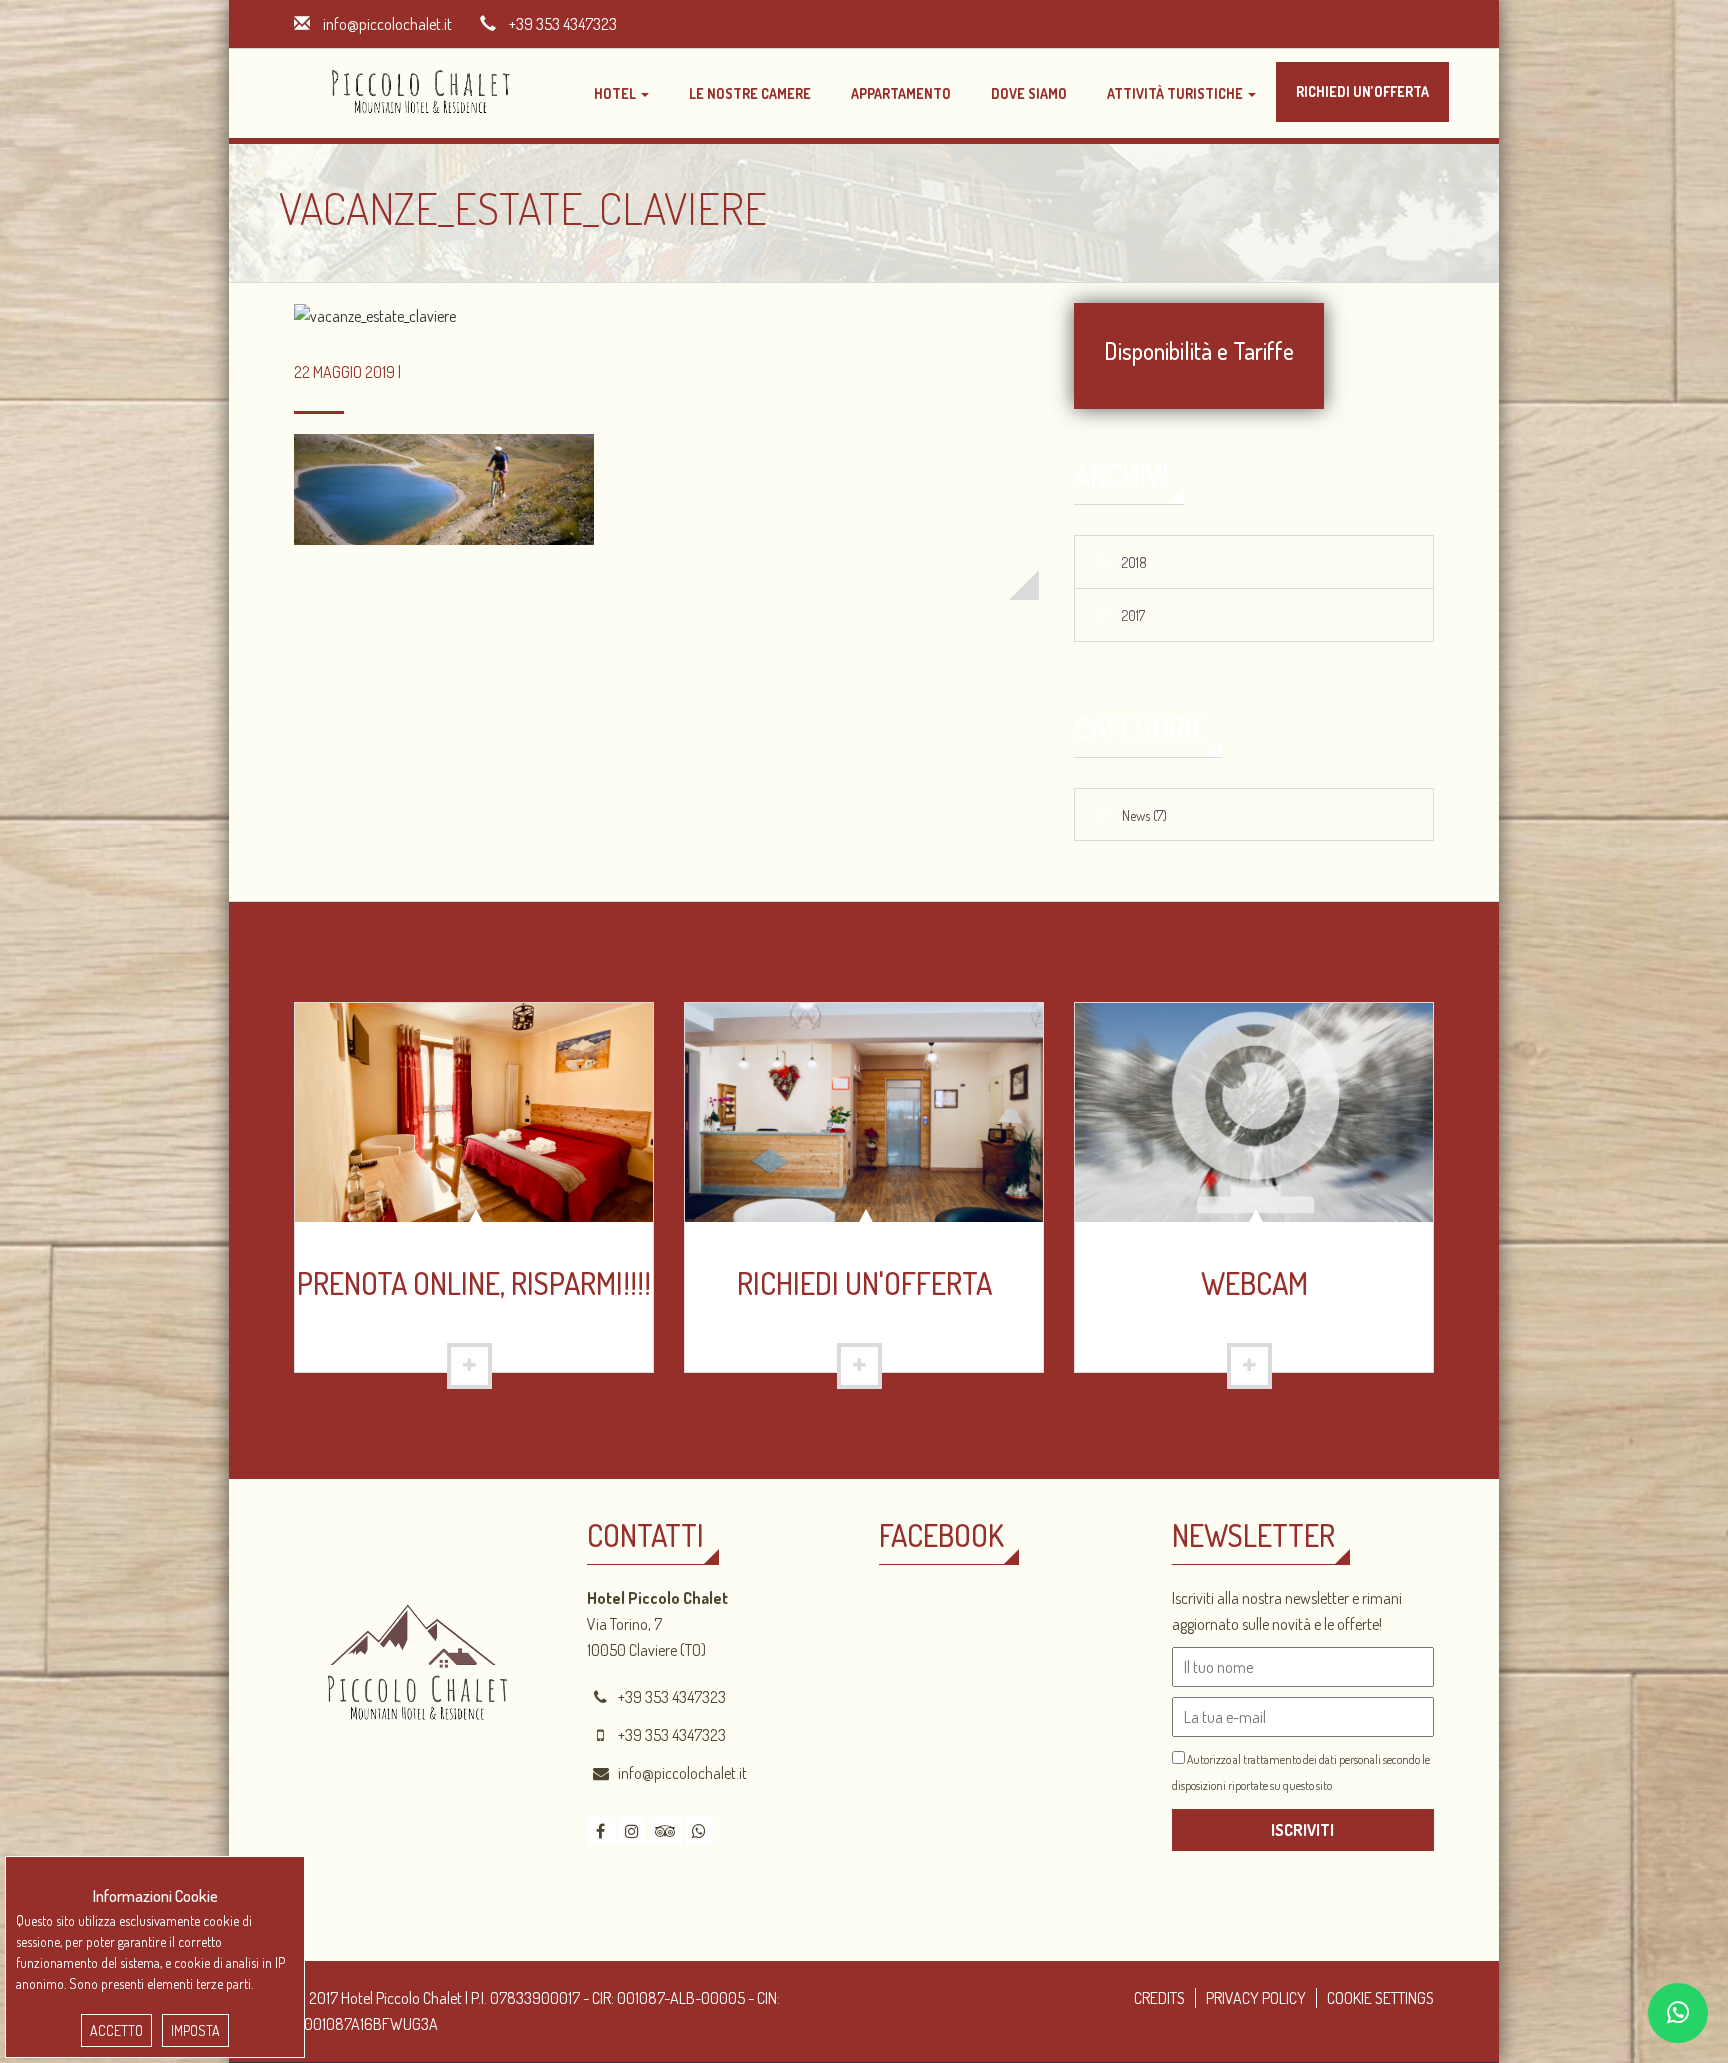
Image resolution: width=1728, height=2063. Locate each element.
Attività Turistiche (1176, 93)
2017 (1133, 615)
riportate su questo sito (1280, 1785)
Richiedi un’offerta (1362, 91)
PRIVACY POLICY (1256, 1998)
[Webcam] (1254, 1110)
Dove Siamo (1029, 93)
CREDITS (1159, 1998)
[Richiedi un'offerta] (864, 1110)
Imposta (195, 2030)
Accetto (116, 2030)
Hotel (616, 93)
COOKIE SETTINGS (1380, 1998)
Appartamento (901, 93)
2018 (1134, 562)
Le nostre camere (750, 93)
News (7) (1144, 815)
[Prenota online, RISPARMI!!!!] (474, 1110)
